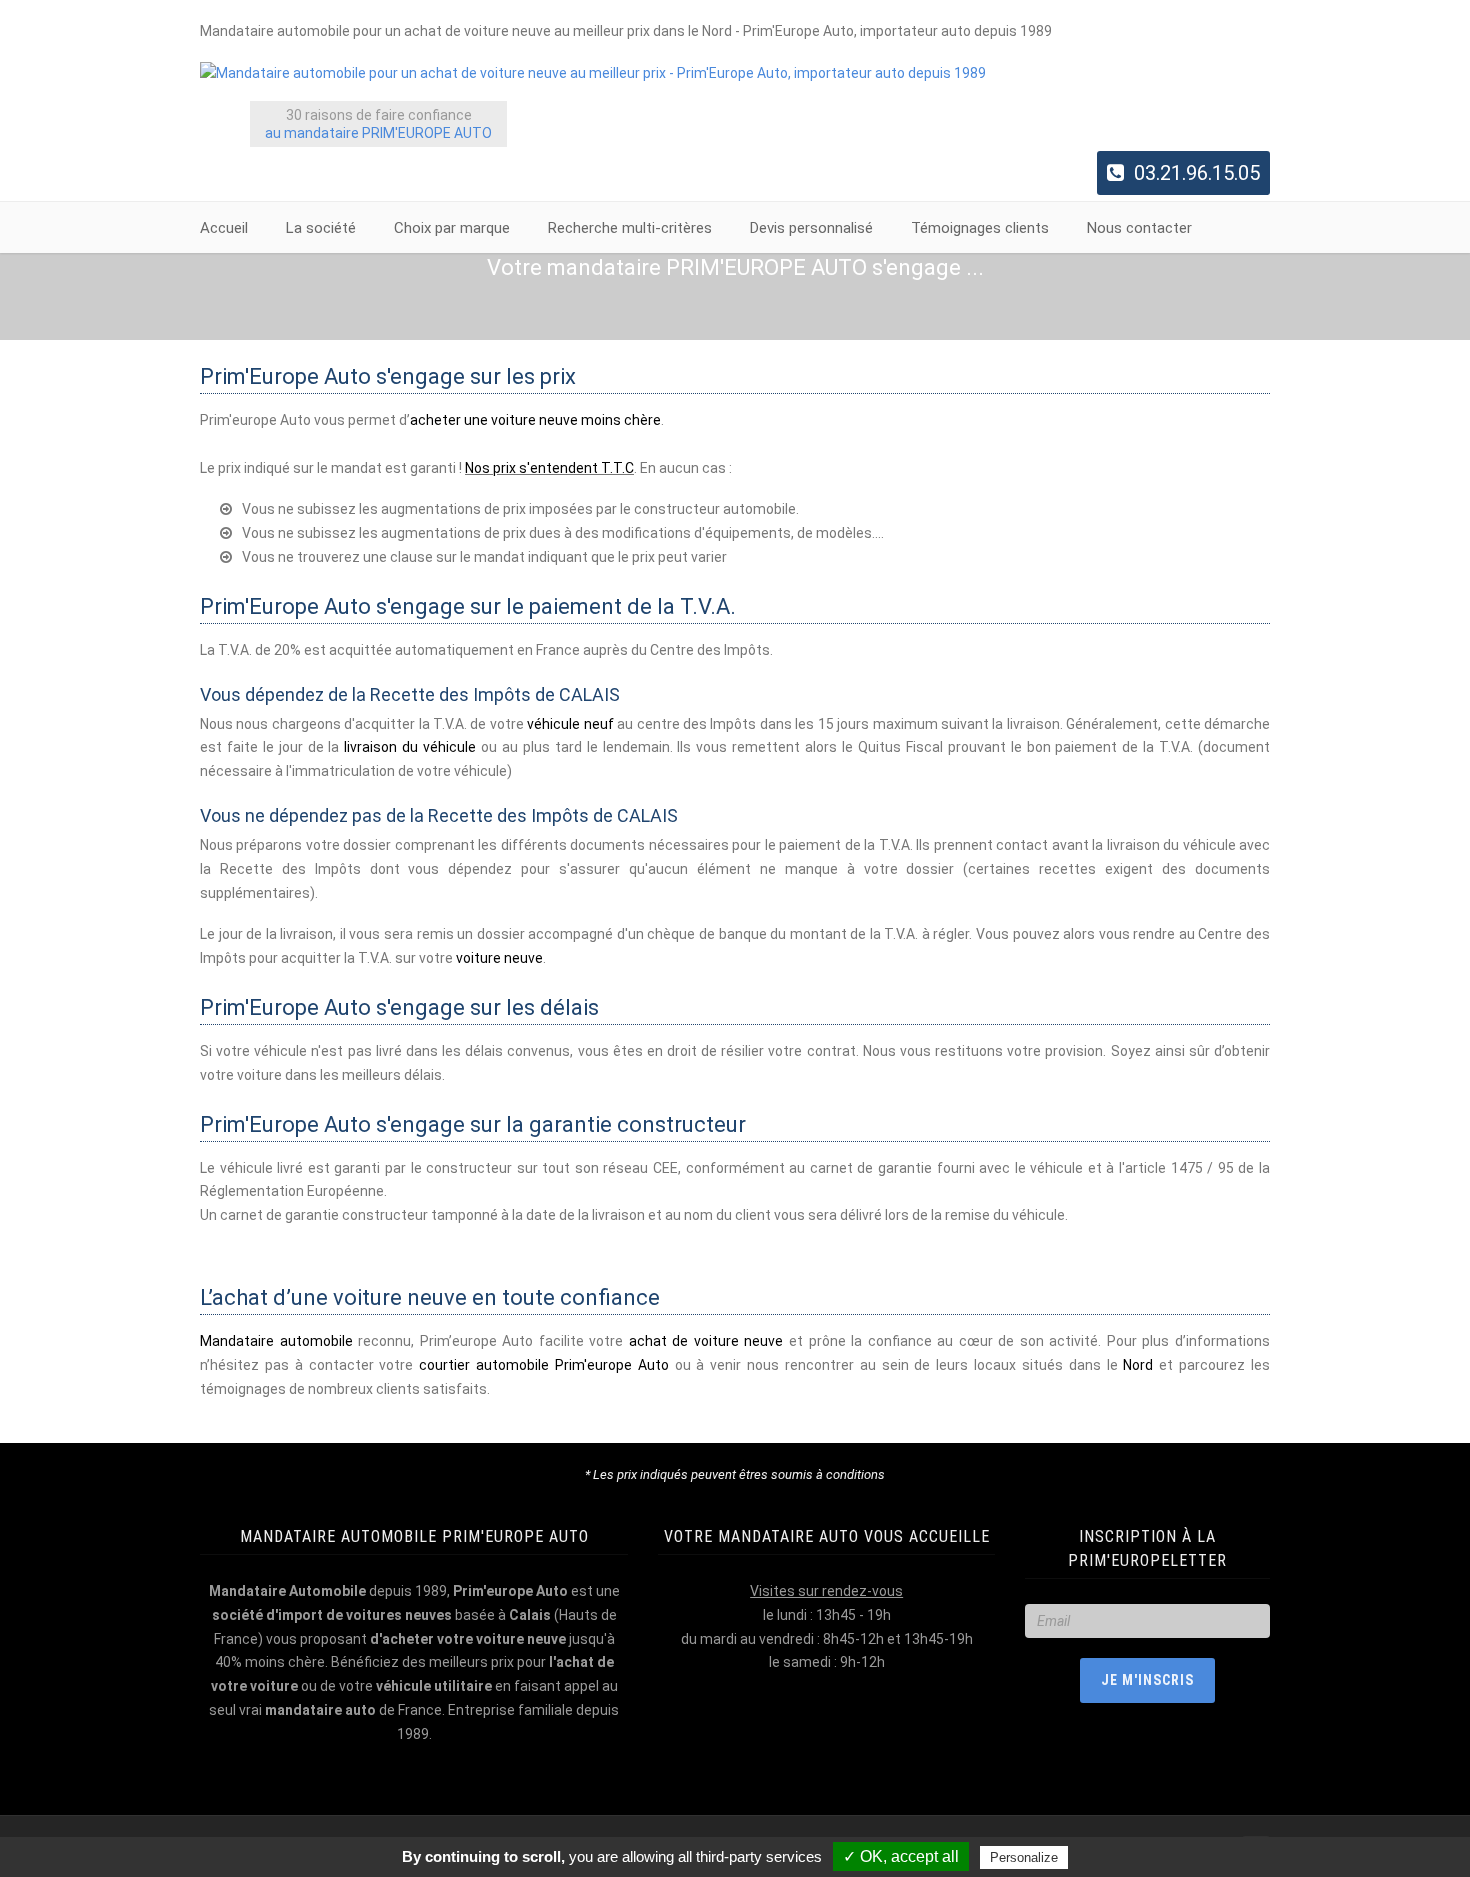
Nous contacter (1139, 228)
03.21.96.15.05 (1197, 173)
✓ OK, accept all (901, 1856)
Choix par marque (452, 228)
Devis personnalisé (811, 228)
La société (321, 228)
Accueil (224, 228)
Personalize (1024, 1857)
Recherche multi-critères (630, 228)
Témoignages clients (980, 228)
